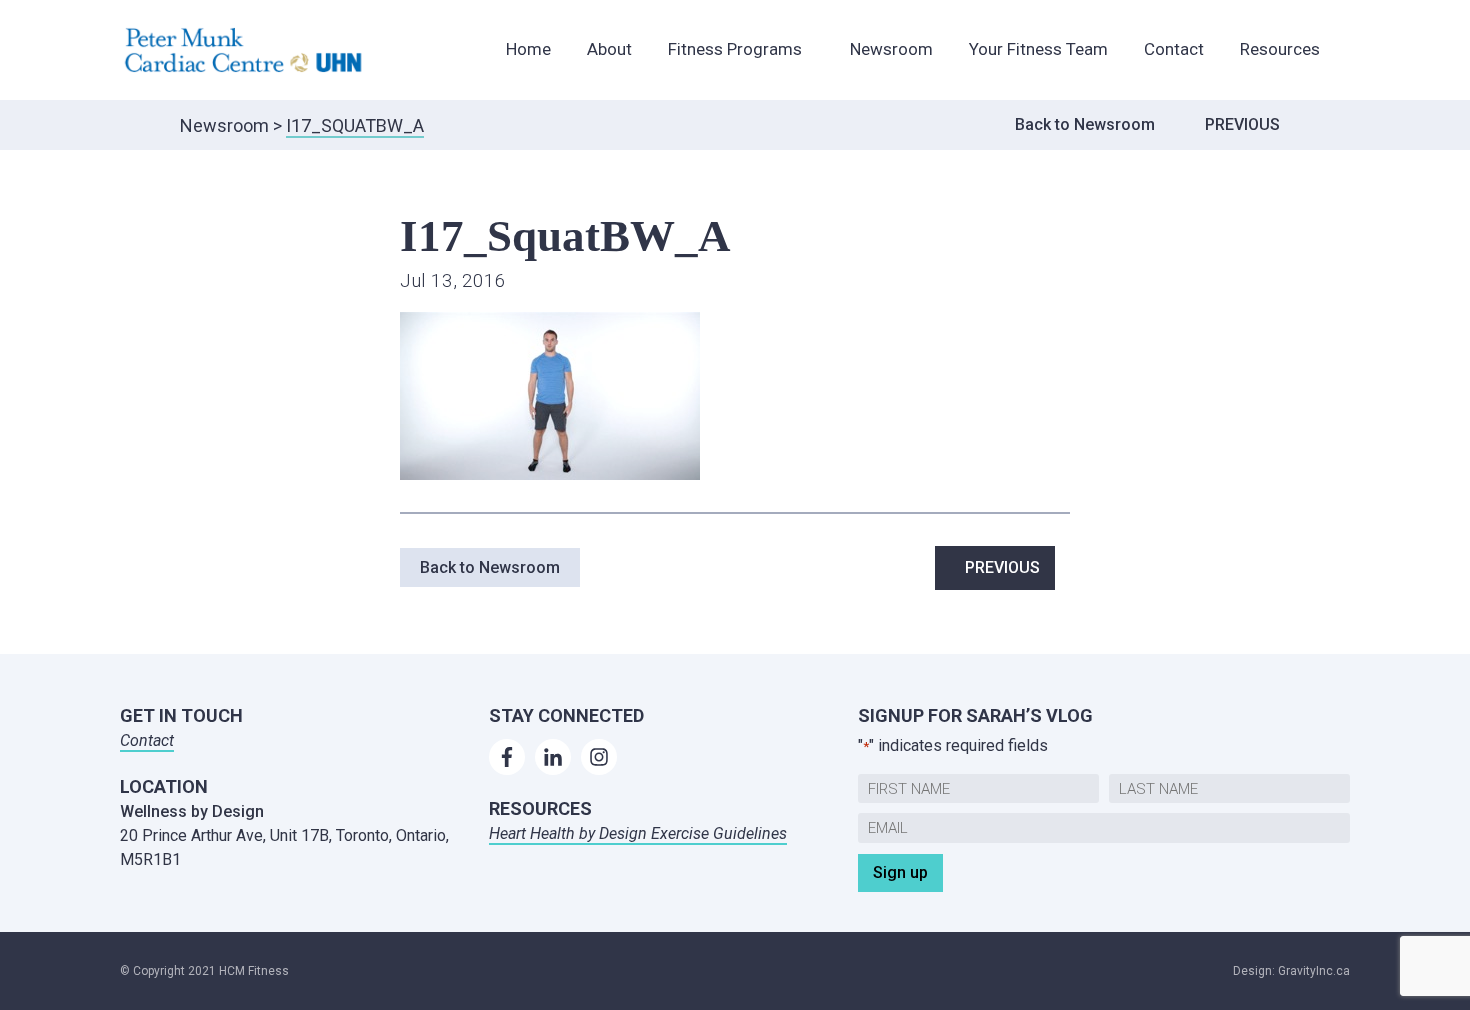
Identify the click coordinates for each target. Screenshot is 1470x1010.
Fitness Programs (735, 49)
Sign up (900, 872)
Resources (1280, 49)
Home (528, 49)
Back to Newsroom (1085, 124)
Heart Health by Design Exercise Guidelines (638, 833)
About (609, 49)
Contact (1174, 49)
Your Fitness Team (1038, 49)
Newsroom (891, 49)
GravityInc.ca (1314, 971)
